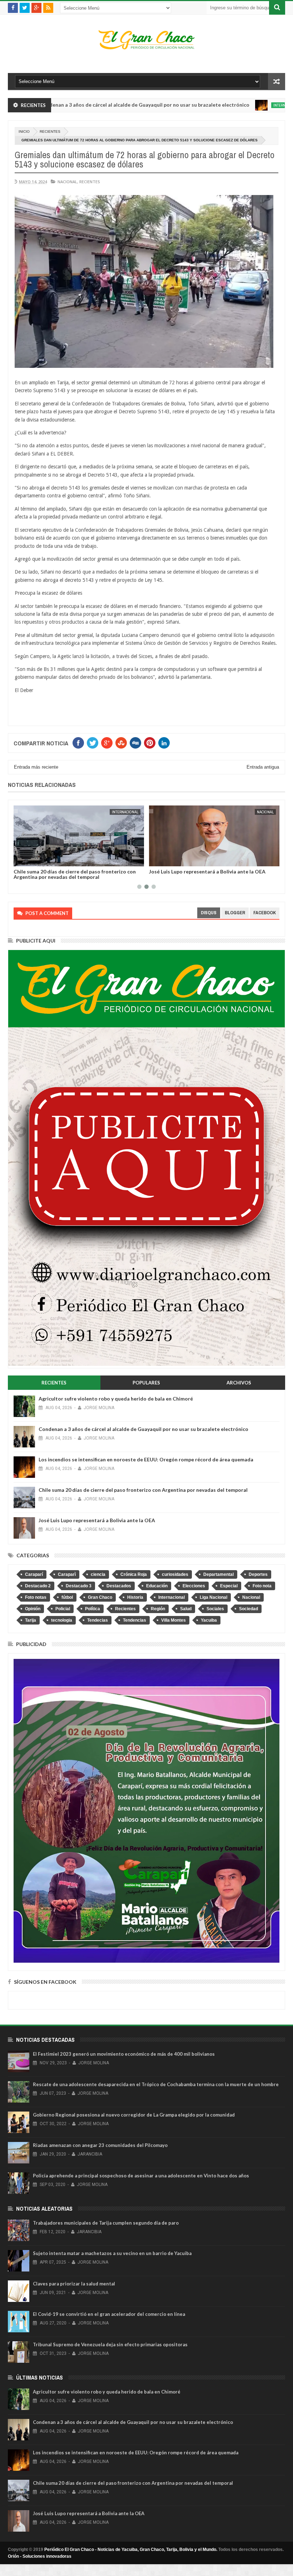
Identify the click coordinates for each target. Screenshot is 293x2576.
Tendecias (98, 1620)
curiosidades (175, 1574)
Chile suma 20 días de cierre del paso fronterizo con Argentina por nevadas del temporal (143, 1490)
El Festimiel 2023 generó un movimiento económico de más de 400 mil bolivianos (124, 2054)
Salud (186, 1609)
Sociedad (249, 1609)
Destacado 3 (79, 1586)
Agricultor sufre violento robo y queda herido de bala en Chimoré (116, 1399)
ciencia (98, 1574)
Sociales (215, 1609)
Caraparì (67, 1574)
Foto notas (36, 1597)
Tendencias (135, 1620)
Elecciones (194, 1586)
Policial (63, 1609)
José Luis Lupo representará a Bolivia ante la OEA (72, 871)
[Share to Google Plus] (36, 860)
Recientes (50, 132)
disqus (209, 913)
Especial (229, 1586)
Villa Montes (173, 1620)
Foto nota (262, 1586)
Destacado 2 (38, 1586)
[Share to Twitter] (28, 860)
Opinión (33, 1609)
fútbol (67, 1597)
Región (158, 1609)
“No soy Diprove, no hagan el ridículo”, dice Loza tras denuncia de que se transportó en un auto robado (211, 874)
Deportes (258, 1574)
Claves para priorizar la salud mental (74, 2284)
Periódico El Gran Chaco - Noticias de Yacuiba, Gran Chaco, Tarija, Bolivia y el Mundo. (131, 2550)
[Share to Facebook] (20, 860)
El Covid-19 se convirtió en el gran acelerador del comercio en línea (109, 2314)
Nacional (67, 182)
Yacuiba (209, 1620)
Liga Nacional (213, 1597)
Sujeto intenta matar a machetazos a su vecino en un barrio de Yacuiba (112, 2253)
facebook (265, 913)
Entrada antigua (263, 767)
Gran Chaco (100, 1597)
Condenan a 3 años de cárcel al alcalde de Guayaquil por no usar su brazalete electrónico (143, 1429)
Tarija (31, 1620)
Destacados (119, 1586)
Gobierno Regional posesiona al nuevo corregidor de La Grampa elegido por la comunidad (134, 2115)
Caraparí (34, 1574)
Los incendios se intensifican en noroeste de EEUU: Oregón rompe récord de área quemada (146, 1459)
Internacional (223, 105)
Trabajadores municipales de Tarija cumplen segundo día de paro (106, 2223)
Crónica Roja (134, 1574)
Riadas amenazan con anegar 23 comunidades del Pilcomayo (100, 2145)
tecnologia (62, 1620)
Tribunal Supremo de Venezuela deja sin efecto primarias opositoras (110, 2344)
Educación (157, 1586)
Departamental (218, 1574)
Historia (135, 1597)
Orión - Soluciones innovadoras (40, 2556)
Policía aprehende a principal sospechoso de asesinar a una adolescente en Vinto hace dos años (141, 2176)
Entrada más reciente (36, 767)
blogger (235, 913)
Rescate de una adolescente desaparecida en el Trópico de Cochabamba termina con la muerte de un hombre (156, 2084)
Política (93, 1609)
